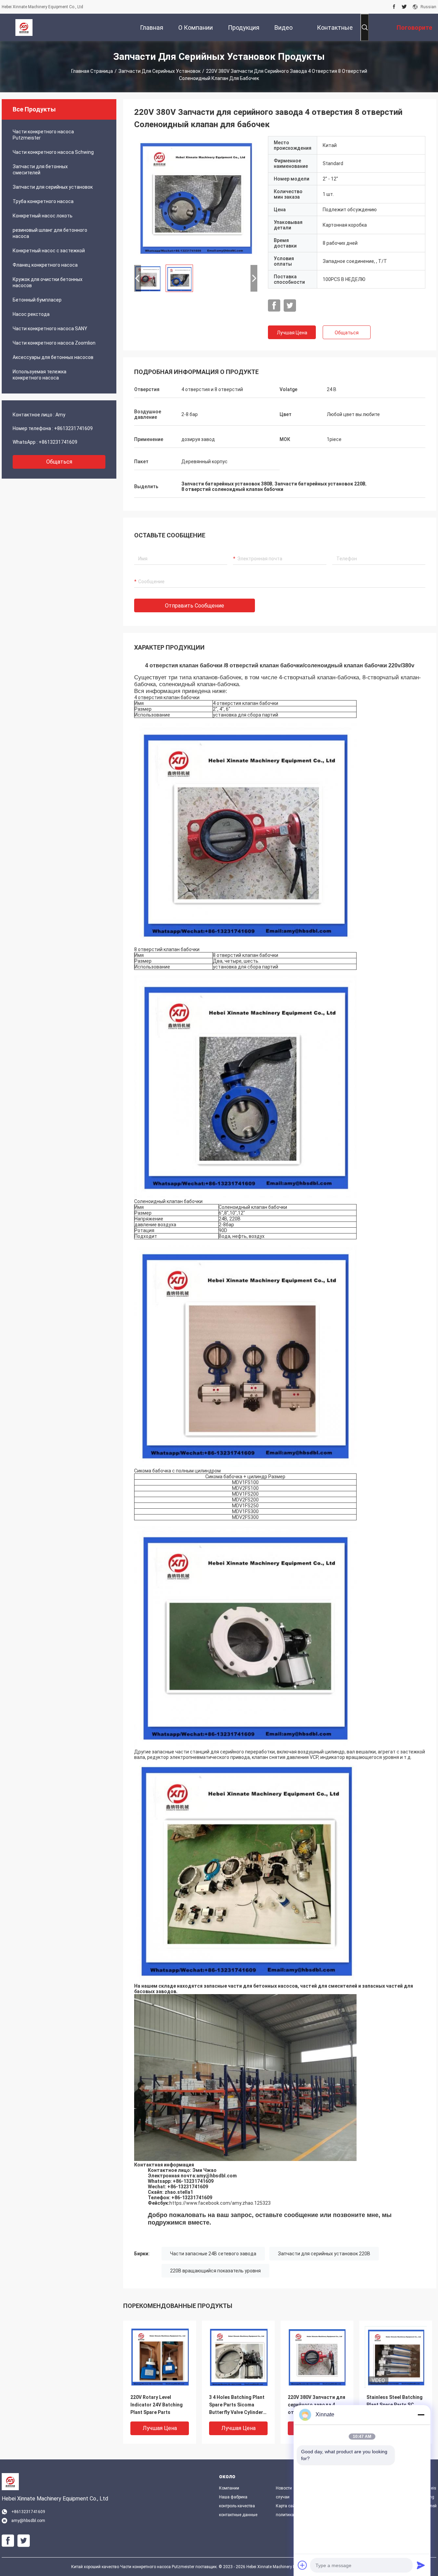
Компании (229, 2488)
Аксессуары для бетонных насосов (53, 357)
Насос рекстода (31, 314)
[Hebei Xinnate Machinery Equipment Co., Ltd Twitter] (404, 7)
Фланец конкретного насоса (45, 265)
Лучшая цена (292, 333)
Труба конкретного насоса (43, 201)
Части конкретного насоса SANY (50, 329)
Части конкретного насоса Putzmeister (43, 135)
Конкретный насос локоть (43, 216)
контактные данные (238, 2515)
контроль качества (237, 2506)
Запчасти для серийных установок (159, 71)
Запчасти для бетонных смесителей (40, 170)
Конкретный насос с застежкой (49, 251)
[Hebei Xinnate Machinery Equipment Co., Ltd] (24, 27)
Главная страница (92, 71)
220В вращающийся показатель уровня (215, 2271)
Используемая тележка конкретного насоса (40, 375)
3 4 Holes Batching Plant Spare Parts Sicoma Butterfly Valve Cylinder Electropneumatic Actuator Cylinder (237, 2405)
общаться (59, 462)
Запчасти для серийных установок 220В (324, 2254)
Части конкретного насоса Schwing (53, 152)
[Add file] (302, 2565)
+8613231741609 (73, 428)
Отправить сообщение (195, 606)
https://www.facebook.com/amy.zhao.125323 (220, 2203)
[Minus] (421, 2415)
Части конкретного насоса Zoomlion (54, 343)
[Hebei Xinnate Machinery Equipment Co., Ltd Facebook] (394, 7)
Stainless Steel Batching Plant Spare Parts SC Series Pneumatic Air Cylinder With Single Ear (395, 2405)
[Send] (421, 2565)
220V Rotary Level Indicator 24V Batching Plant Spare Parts (157, 2405)
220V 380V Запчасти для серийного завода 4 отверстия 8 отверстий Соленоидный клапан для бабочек (317, 2405)
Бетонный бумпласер (37, 300)
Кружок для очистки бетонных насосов (48, 282)
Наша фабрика (233, 2497)
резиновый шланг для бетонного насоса (50, 233)
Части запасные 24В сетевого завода (213, 2254)
